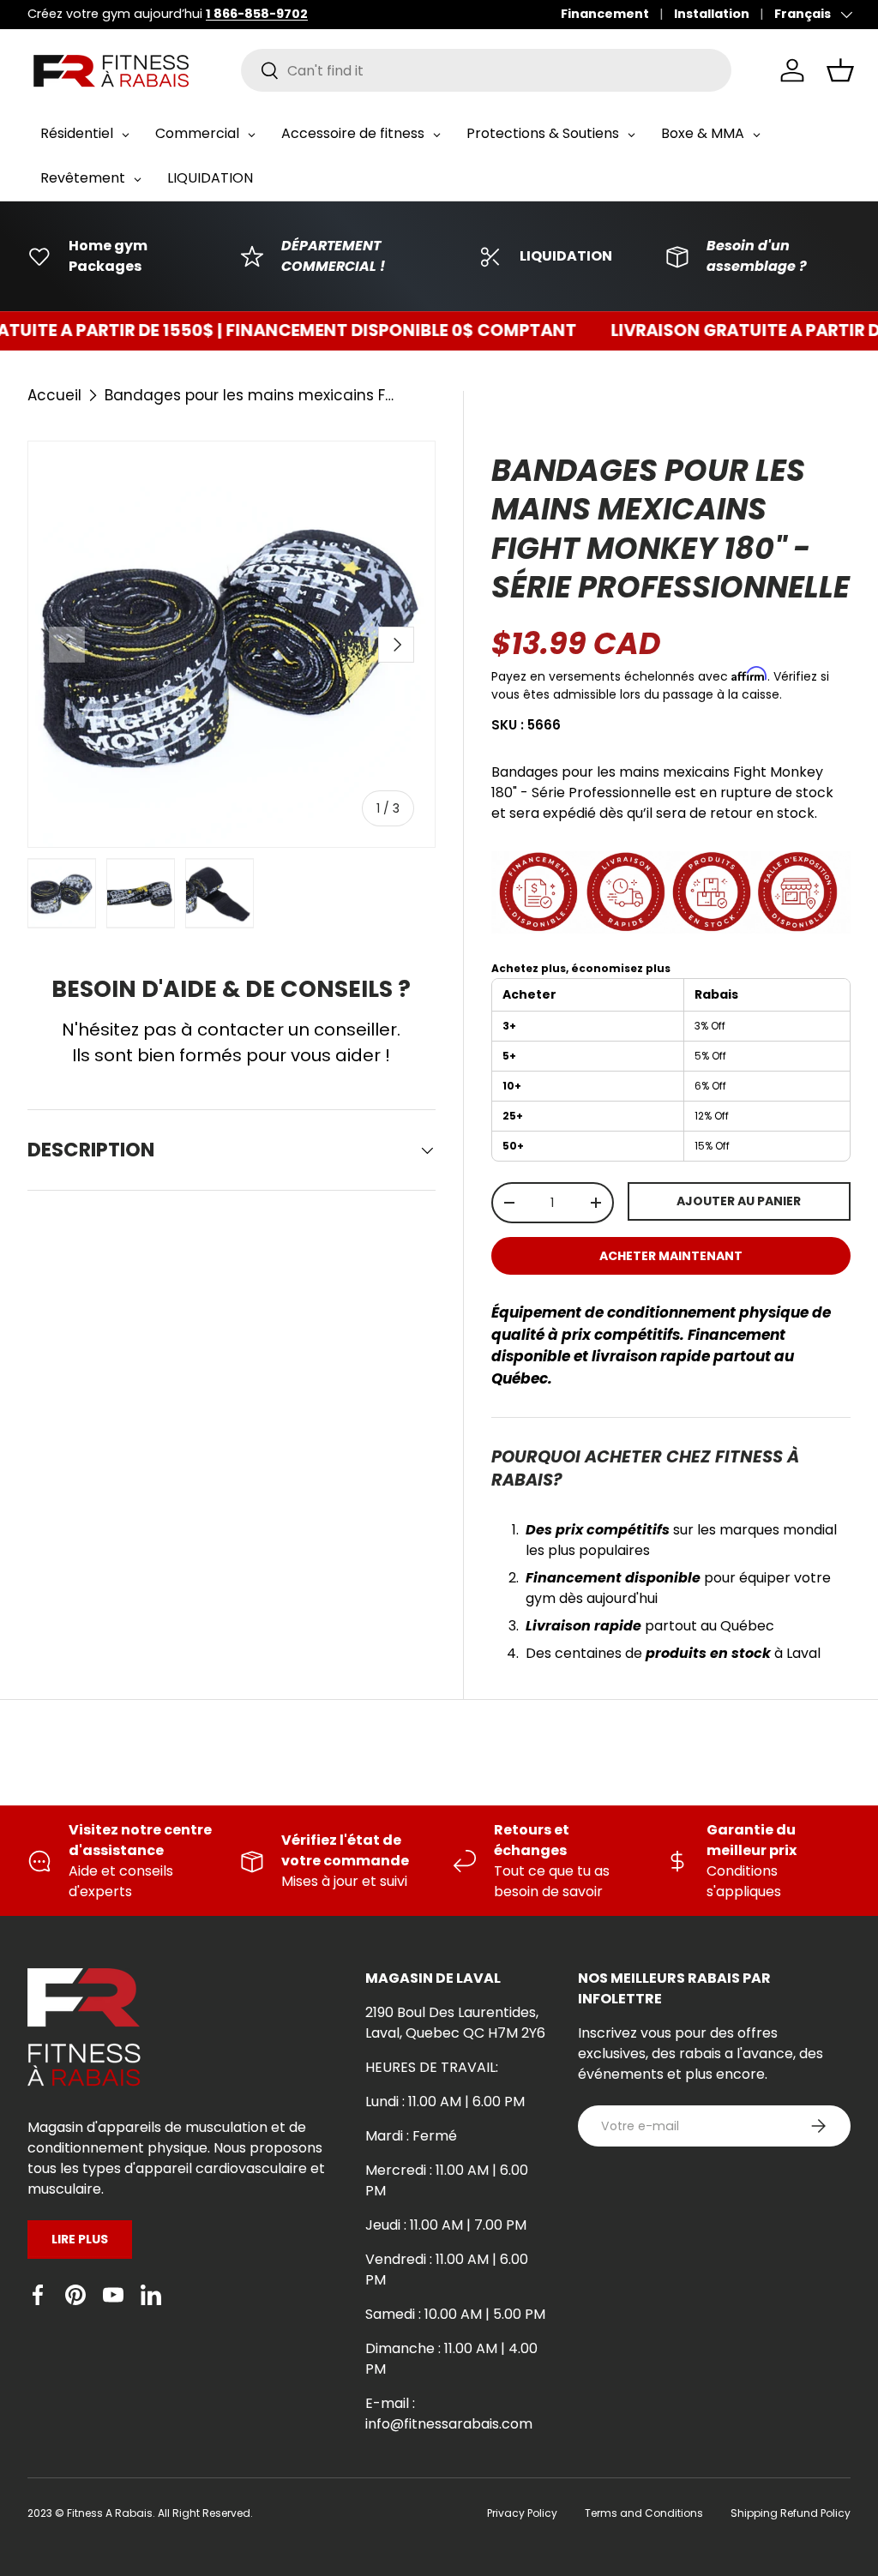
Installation (712, 14)
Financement (605, 14)
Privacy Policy (522, 2513)
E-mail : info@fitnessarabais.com (449, 2414)
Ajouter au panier (739, 1201)
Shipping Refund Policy (791, 2513)
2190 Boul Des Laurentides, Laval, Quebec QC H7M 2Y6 (455, 2023)
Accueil (54, 395)
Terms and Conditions (644, 2513)
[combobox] (487, 70)
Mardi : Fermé (411, 2136)
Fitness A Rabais (110, 2513)
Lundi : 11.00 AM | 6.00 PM (445, 2102)
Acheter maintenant (671, 1256)
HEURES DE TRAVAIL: (432, 2067)
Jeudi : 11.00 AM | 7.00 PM (446, 2225)
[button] (840, 70)
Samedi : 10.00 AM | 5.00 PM (455, 2314)
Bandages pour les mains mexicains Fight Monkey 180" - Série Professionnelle (250, 395)
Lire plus (80, 2239)
